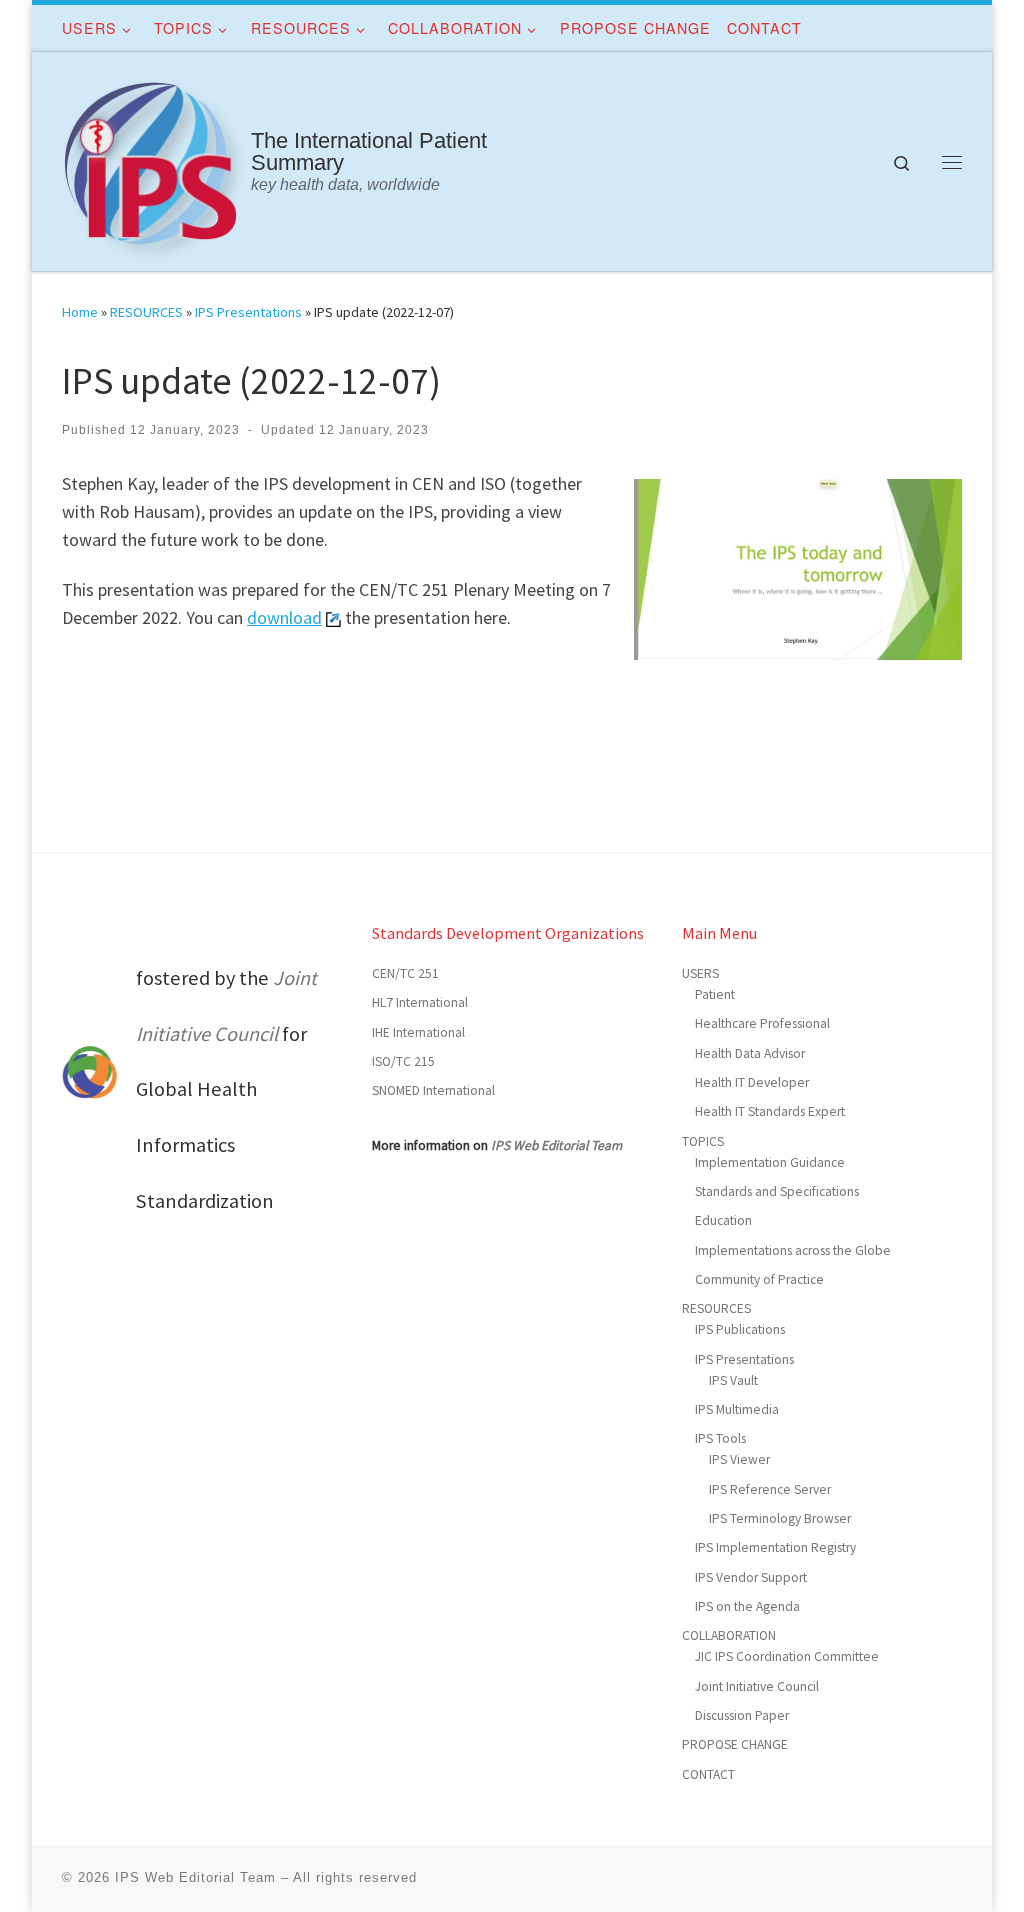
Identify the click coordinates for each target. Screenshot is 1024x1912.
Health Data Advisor (750, 1053)
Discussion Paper (742, 1715)
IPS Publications (740, 1329)
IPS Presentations (248, 312)
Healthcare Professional (762, 1023)
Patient (715, 994)
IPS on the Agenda (747, 1606)
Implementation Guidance (770, 1162)
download (284, 617)
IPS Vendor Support (751, 1577)
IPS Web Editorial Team (556, 1145)
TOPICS (703, 1141)
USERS (700, 973)
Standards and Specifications (777, 1191)
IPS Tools (720, 1438)
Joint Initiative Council (757, 1686)
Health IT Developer (752, 1082)
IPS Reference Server (770, 1489)
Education (723, 1220)
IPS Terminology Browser (780, 1518)
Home (80, 312)
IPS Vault (733, 1380)
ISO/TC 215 (403, 1061)
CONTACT (708, 1774)
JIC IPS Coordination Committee (787, 1656)
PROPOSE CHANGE (735, 1744)
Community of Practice (759, 1279)
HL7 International (420, 1002)
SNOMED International (433, 1090)
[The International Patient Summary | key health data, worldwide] (153, 158)
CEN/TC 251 (405, 973)
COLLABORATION (729, 1635)
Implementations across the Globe (793, 1250)
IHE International (418, 1032)
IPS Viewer (739, 1459)
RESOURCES (146, 312)
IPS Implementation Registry (775, 1547)
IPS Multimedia (737, 1409)
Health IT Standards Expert (770, 1111)
